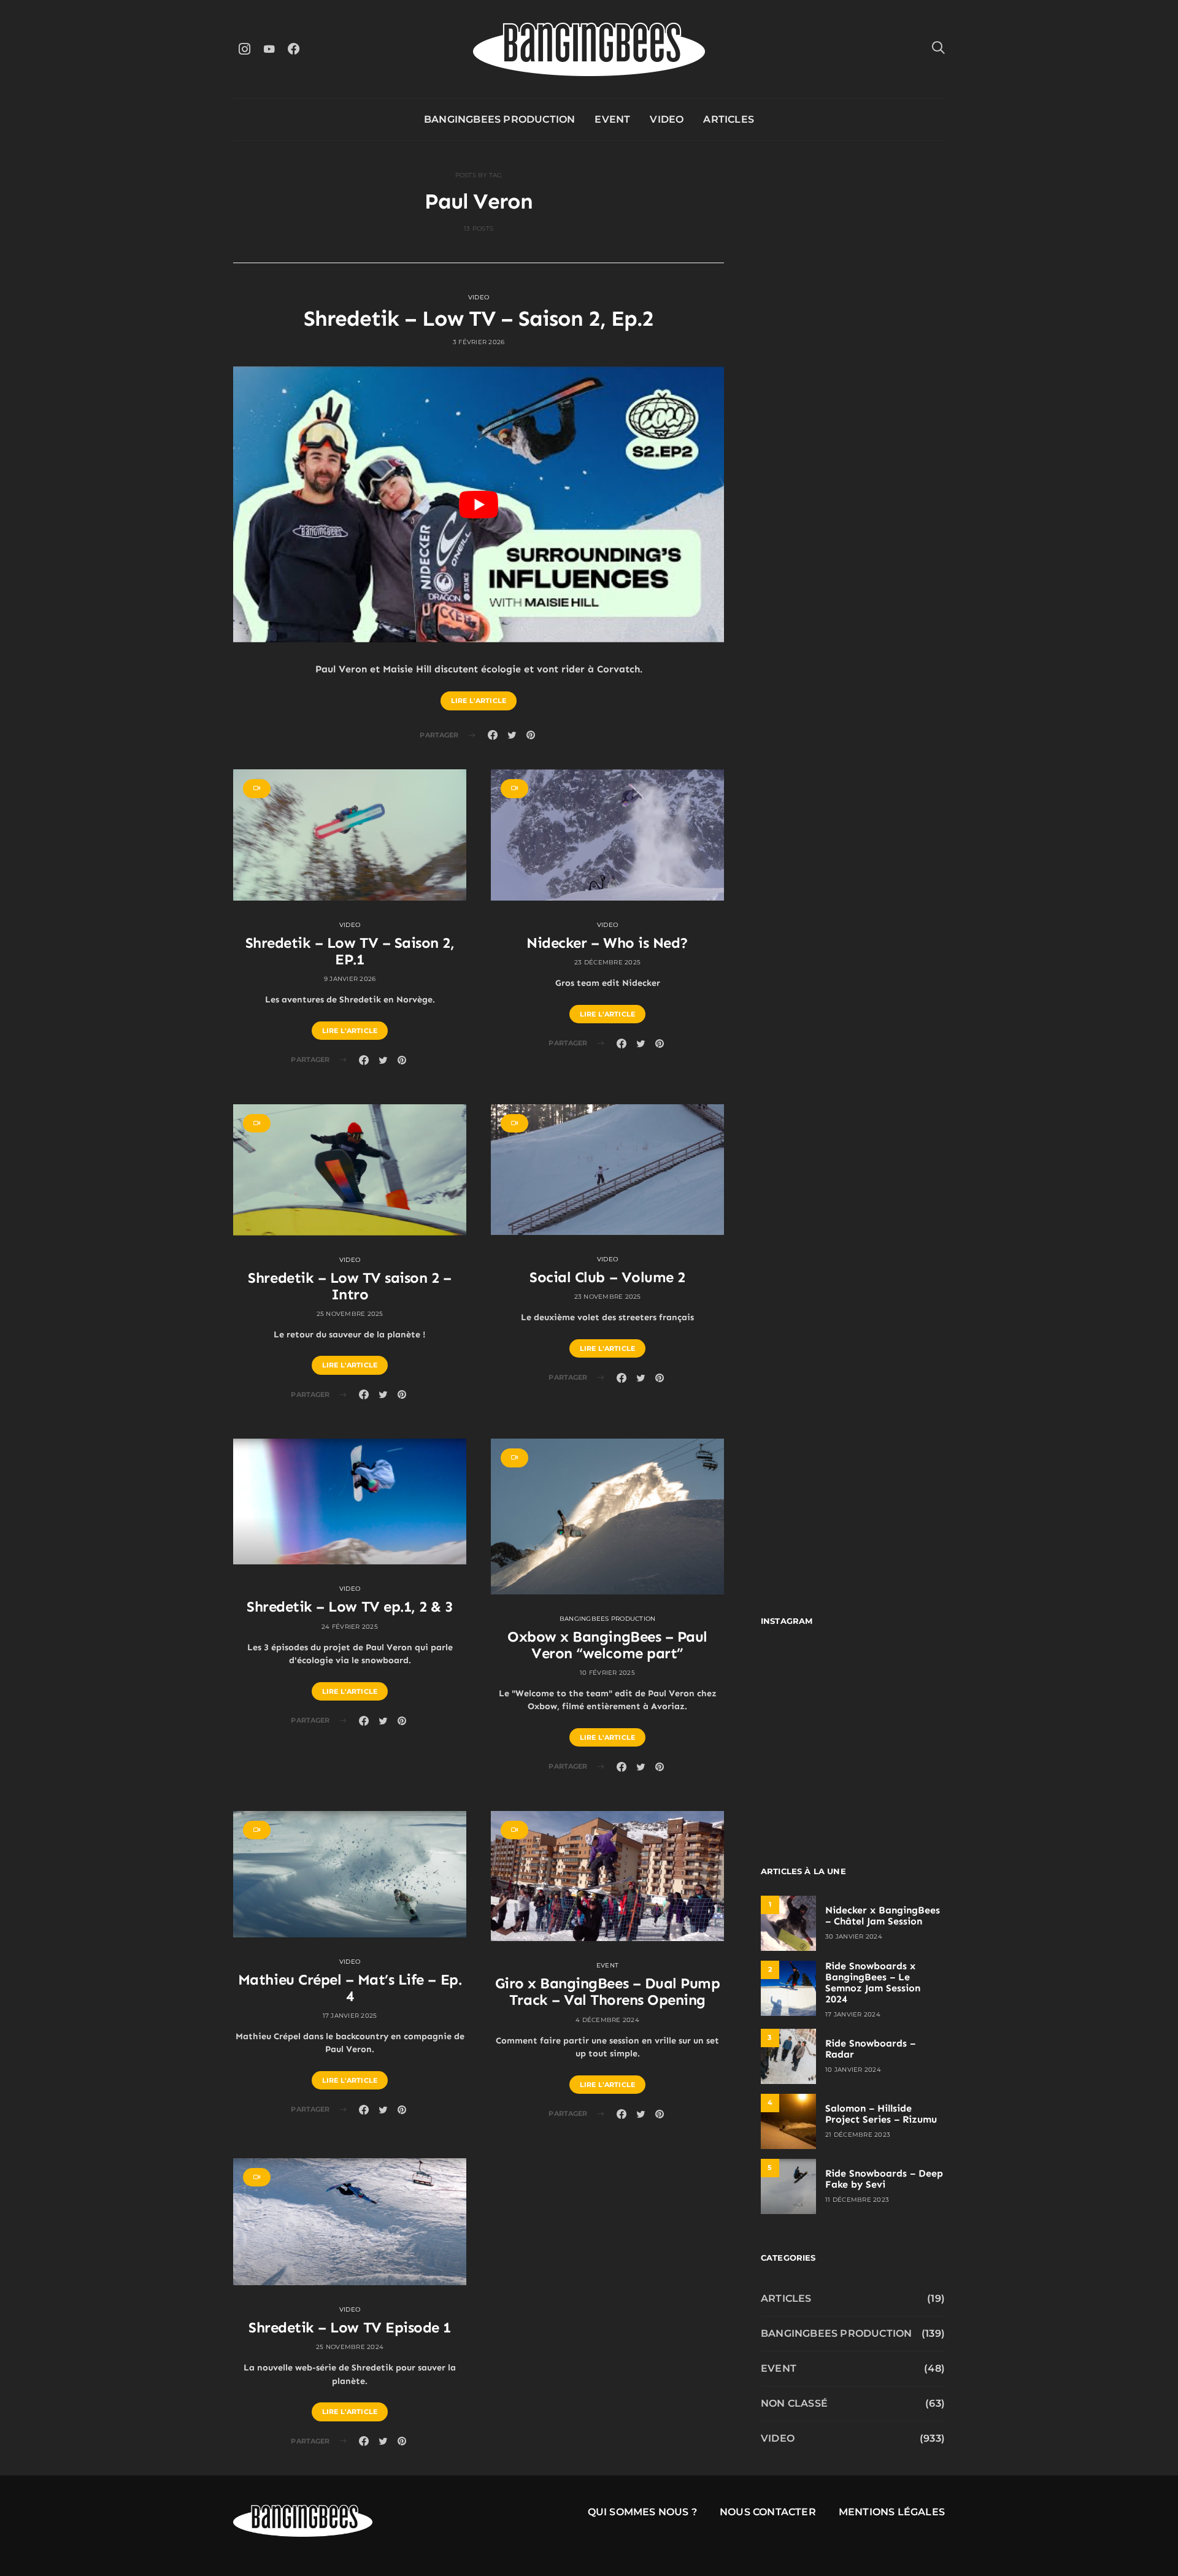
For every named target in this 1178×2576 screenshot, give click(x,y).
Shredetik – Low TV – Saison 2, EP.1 (350, 951)
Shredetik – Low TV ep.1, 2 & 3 (350, 1606)
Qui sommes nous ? (642, 2512)
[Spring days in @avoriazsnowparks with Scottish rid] (805, 1789)
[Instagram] (244, 49)
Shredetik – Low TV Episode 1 (350, 2327)
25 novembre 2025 (350, 1314)
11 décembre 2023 (857, 2200)
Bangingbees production (499, 119)
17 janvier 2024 (853, 2014)
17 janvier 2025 (350, 2016)
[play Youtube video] (479, 504)
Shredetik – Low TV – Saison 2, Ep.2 (478, 318)
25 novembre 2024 (350, 2347)
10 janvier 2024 (853, 2070)
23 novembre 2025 (608, 1297)
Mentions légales (892, 2512)
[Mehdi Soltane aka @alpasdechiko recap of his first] (900, 1677)
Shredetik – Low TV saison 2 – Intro (349, 1286)
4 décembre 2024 (607, 2020)
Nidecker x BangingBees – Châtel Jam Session (883, 1916)
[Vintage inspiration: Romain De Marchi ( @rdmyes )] (805, 1677)
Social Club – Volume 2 (607, 1277)
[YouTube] (269, 49)
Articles (729, 119)
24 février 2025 (350, 1627)
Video (667, 119)
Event (612, 119)
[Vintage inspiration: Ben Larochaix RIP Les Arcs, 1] (900, 1789)
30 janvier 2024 (854, 1936)
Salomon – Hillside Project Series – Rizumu (881, 2114)
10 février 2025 (607, 1673)
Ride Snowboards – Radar (870, 2049)
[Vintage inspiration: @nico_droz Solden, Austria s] (805, 1733)
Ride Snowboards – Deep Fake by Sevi (884, 2179)
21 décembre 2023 (858, 2135)
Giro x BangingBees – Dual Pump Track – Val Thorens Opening (608, 1991)
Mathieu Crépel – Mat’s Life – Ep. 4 (350, 1988)
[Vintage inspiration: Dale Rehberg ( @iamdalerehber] (900, 1733)
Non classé (794, 2403)
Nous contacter (768, 2512)
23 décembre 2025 (607, 962)
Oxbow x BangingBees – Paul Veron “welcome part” (607, 1645)
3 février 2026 (479, 342)
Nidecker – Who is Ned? (607, 943)
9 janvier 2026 (350, 979)
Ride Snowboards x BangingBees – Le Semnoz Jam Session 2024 (873, 1982)
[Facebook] (293, 49)
